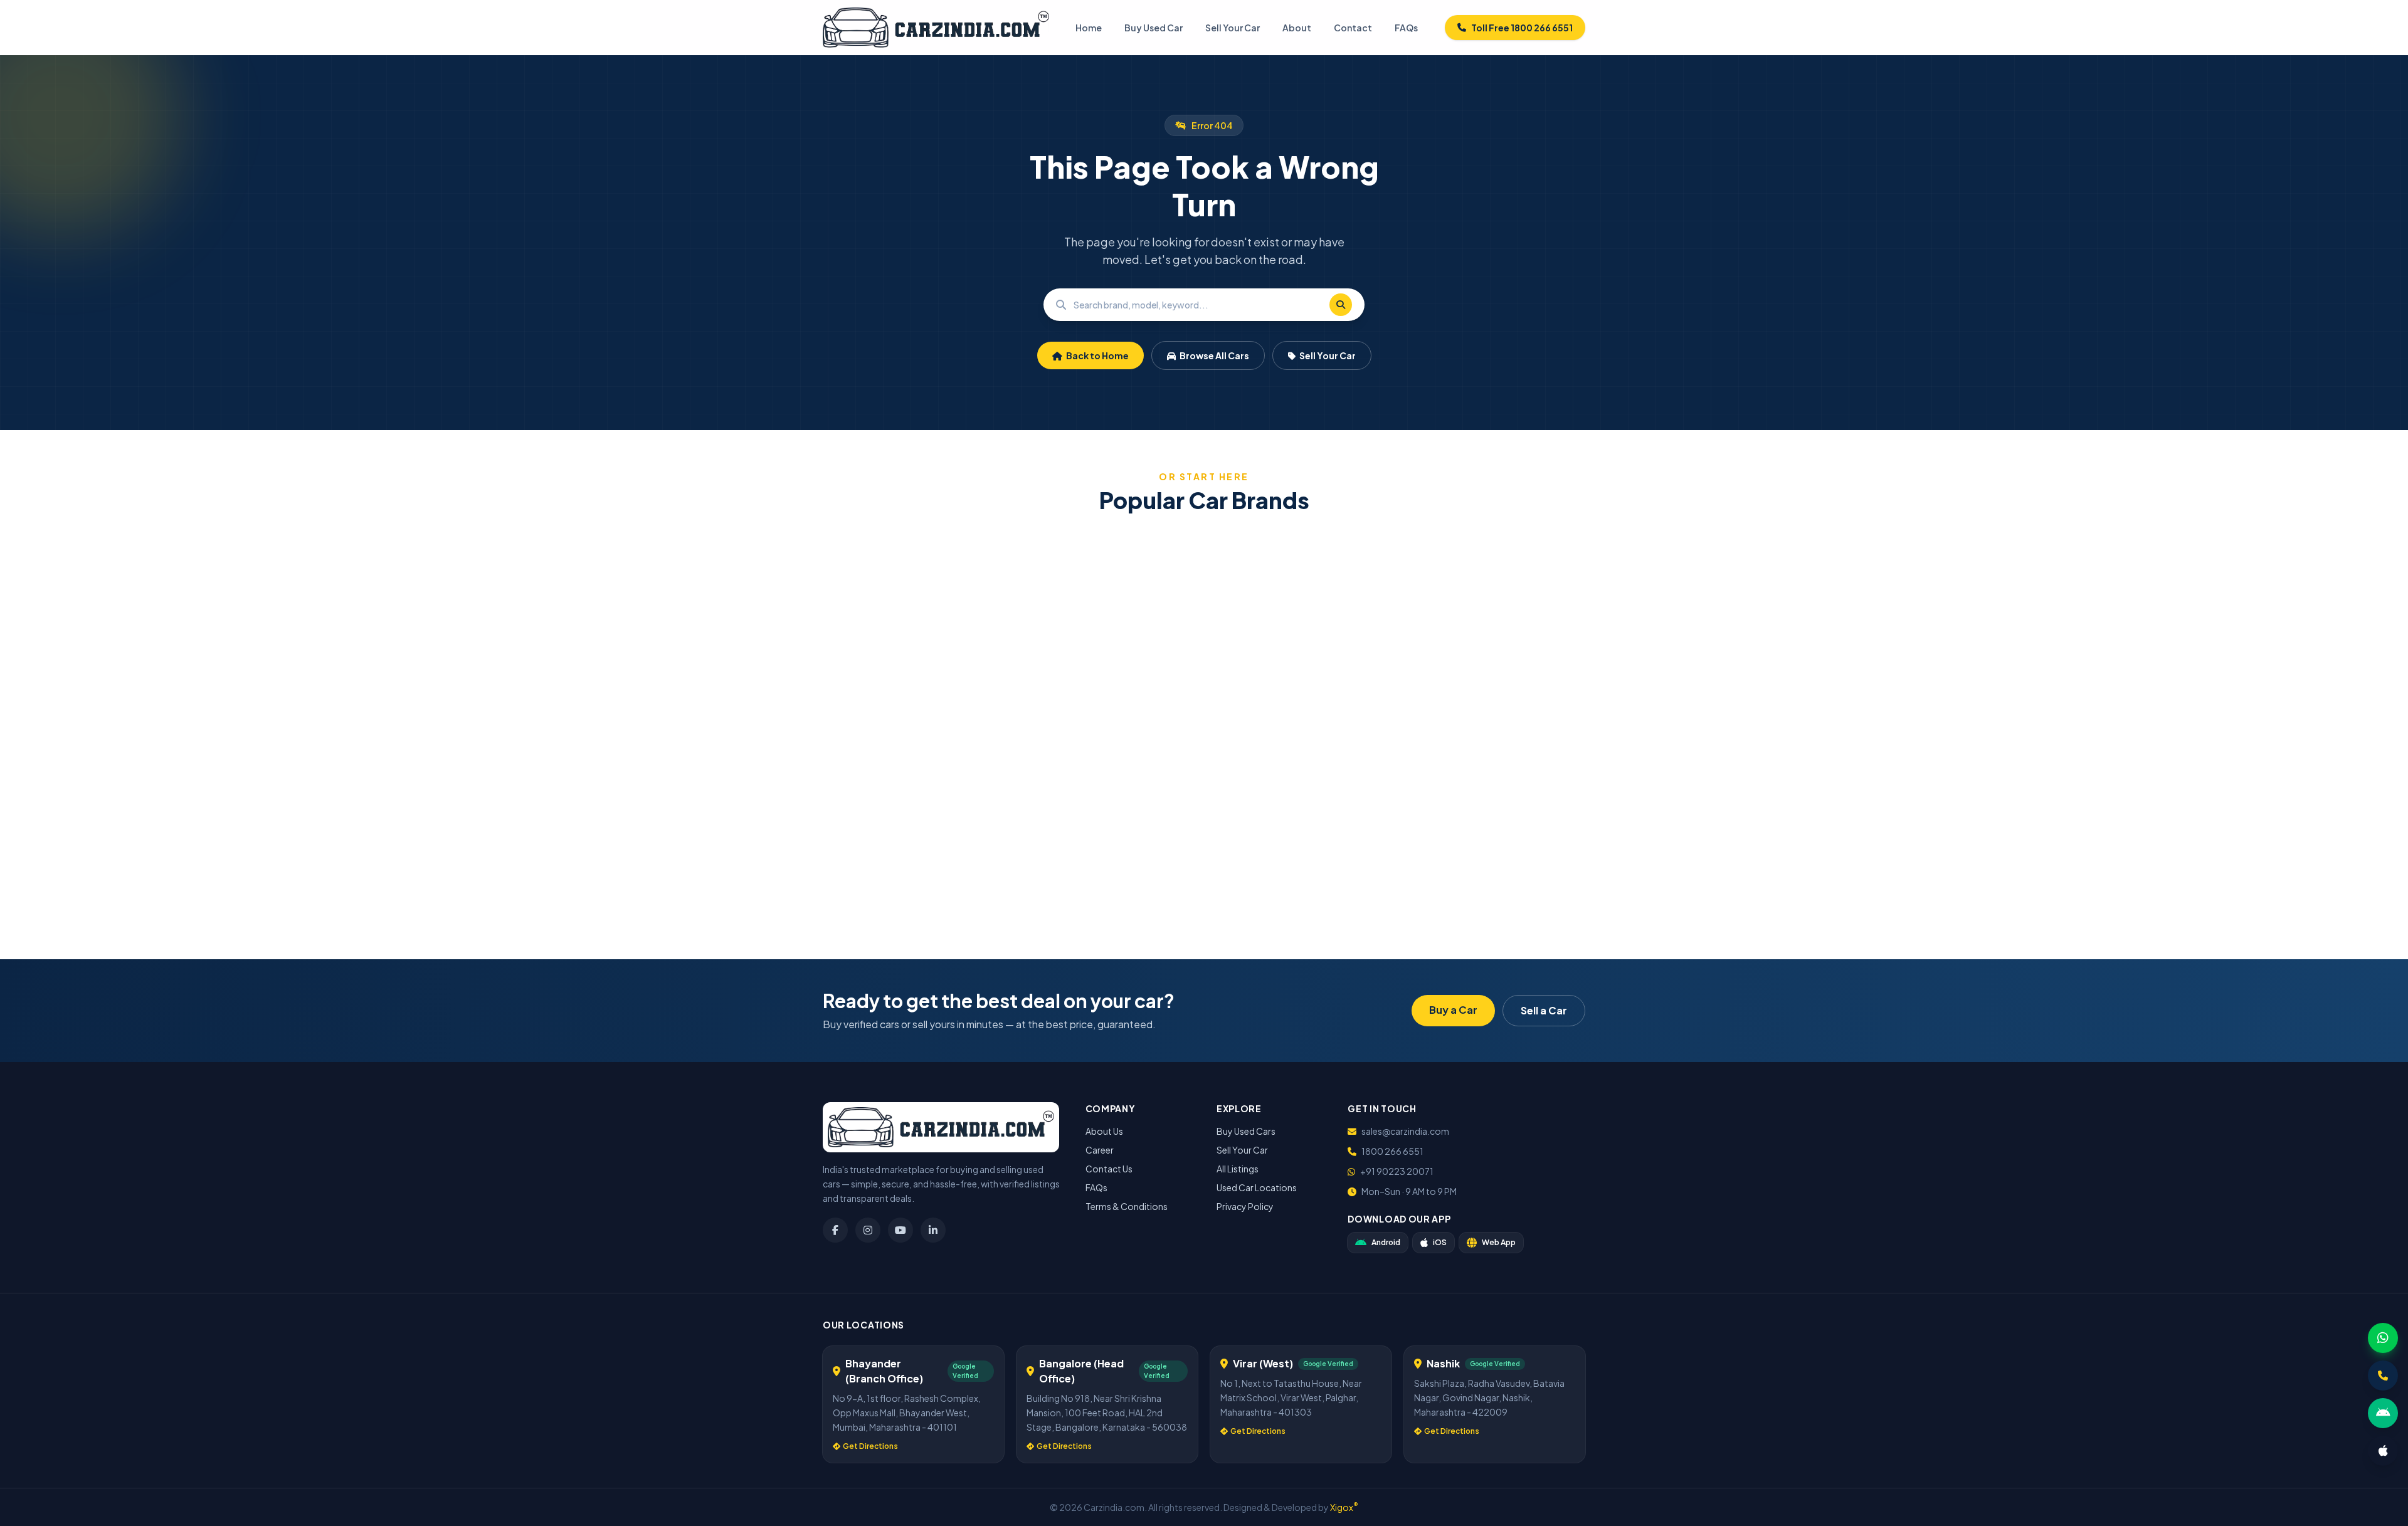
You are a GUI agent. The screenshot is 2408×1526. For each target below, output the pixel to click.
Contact (1353, 28)
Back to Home (1097, 355)
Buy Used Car (1154, 28)
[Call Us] (2383, 1376)
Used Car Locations (1257, 1187)
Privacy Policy (1245, 1206)
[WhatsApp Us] (2383, 1338)
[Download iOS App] (2383, 1451)
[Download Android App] (2383, 1413)
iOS (1440, 1242)
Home (1089, 28)
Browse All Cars (1214, 355)
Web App (1499, 1242)
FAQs (1406, 28)
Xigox (1344, 1507)
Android (1386, 1242)
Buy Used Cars (1246, 1131)
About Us (1104, 1131)
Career (1100, 1150)
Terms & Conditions (1127, 1206)
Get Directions (870, 1446)
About (1297, 28)
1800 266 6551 (1392, 1151)
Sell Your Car (1233, 28)
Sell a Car (1544, 1010)
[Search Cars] (1341, 305)
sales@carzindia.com (1405, 1131)
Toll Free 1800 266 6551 (1522, 28)
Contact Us (1109, 1169)
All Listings (1238, 1169)
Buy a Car (1453, 1010)
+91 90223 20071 (1397, 1171)
